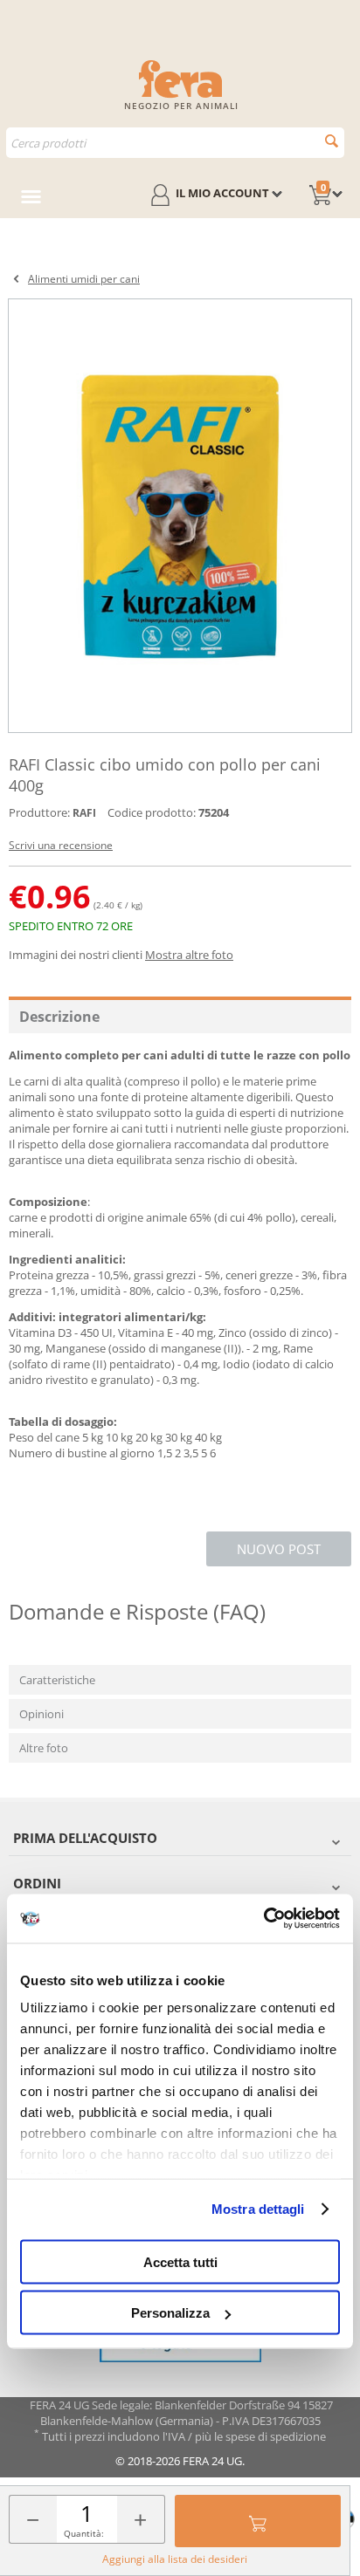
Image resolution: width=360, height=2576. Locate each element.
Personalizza (170, 2313)
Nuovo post (279, 1549)
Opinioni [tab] (42, 1714)
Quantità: (84, 2533)
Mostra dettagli (258, 2209)
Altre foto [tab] (44, 1748)
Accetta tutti (180, 2261)
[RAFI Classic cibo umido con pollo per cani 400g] (180, 516)
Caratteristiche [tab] (57, 1680)
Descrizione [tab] (59, 1017)
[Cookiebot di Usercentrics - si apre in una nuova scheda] (263, 1919)
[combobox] (175, 143)
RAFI (84, 813)
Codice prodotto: (152, 812)
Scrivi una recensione (61, 845)
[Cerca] (332, 141)
